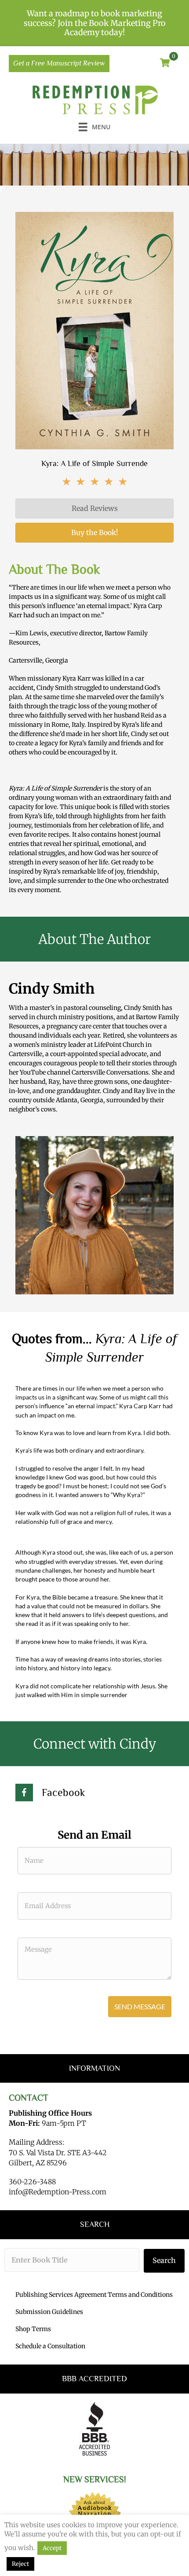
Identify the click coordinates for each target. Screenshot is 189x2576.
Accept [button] (52, 2548)
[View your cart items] (165, 63)
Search (164, 2260)
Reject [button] (20, 2564)
